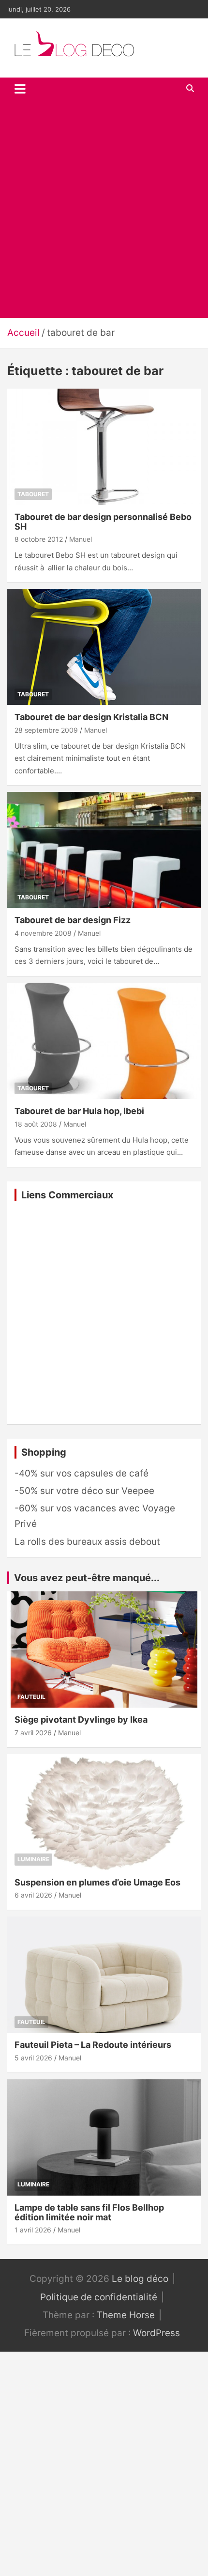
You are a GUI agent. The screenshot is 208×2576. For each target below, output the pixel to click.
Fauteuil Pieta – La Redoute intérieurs (93, 2045)
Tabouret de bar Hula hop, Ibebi (79, 1111)
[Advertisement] (104, 209)
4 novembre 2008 (43, 933)
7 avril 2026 (33, 1733)
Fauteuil (31, 1697)
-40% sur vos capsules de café (82, 1473)
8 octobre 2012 (39, 539)
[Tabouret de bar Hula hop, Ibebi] (104, 1041)
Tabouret (33, 494)
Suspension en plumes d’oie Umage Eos (97, 1882)
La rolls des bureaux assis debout (87, 1542)
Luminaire (33, 1859)
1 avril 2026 (33, 2230)
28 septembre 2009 (46, 730)
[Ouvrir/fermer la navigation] (20, 89)
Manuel (81, 539)
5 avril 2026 (33, 2058)
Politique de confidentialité (99, 2297)
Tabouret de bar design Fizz (73, 920)
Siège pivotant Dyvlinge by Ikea (81, 1720)
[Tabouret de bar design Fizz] (104, 850)
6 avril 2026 (33, 1895)
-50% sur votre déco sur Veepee (84, 1491)
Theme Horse (126, 2315)
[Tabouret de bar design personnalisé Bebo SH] (104, 447)
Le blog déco (140, 2279)
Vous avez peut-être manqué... (87, 1578)
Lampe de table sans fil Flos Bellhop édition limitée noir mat (89, 2212)
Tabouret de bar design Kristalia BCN (91, 717)
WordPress (156, 2333)
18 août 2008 (36, 1124)
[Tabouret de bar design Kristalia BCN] (104, 647)
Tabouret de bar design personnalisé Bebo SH (103, 522)
